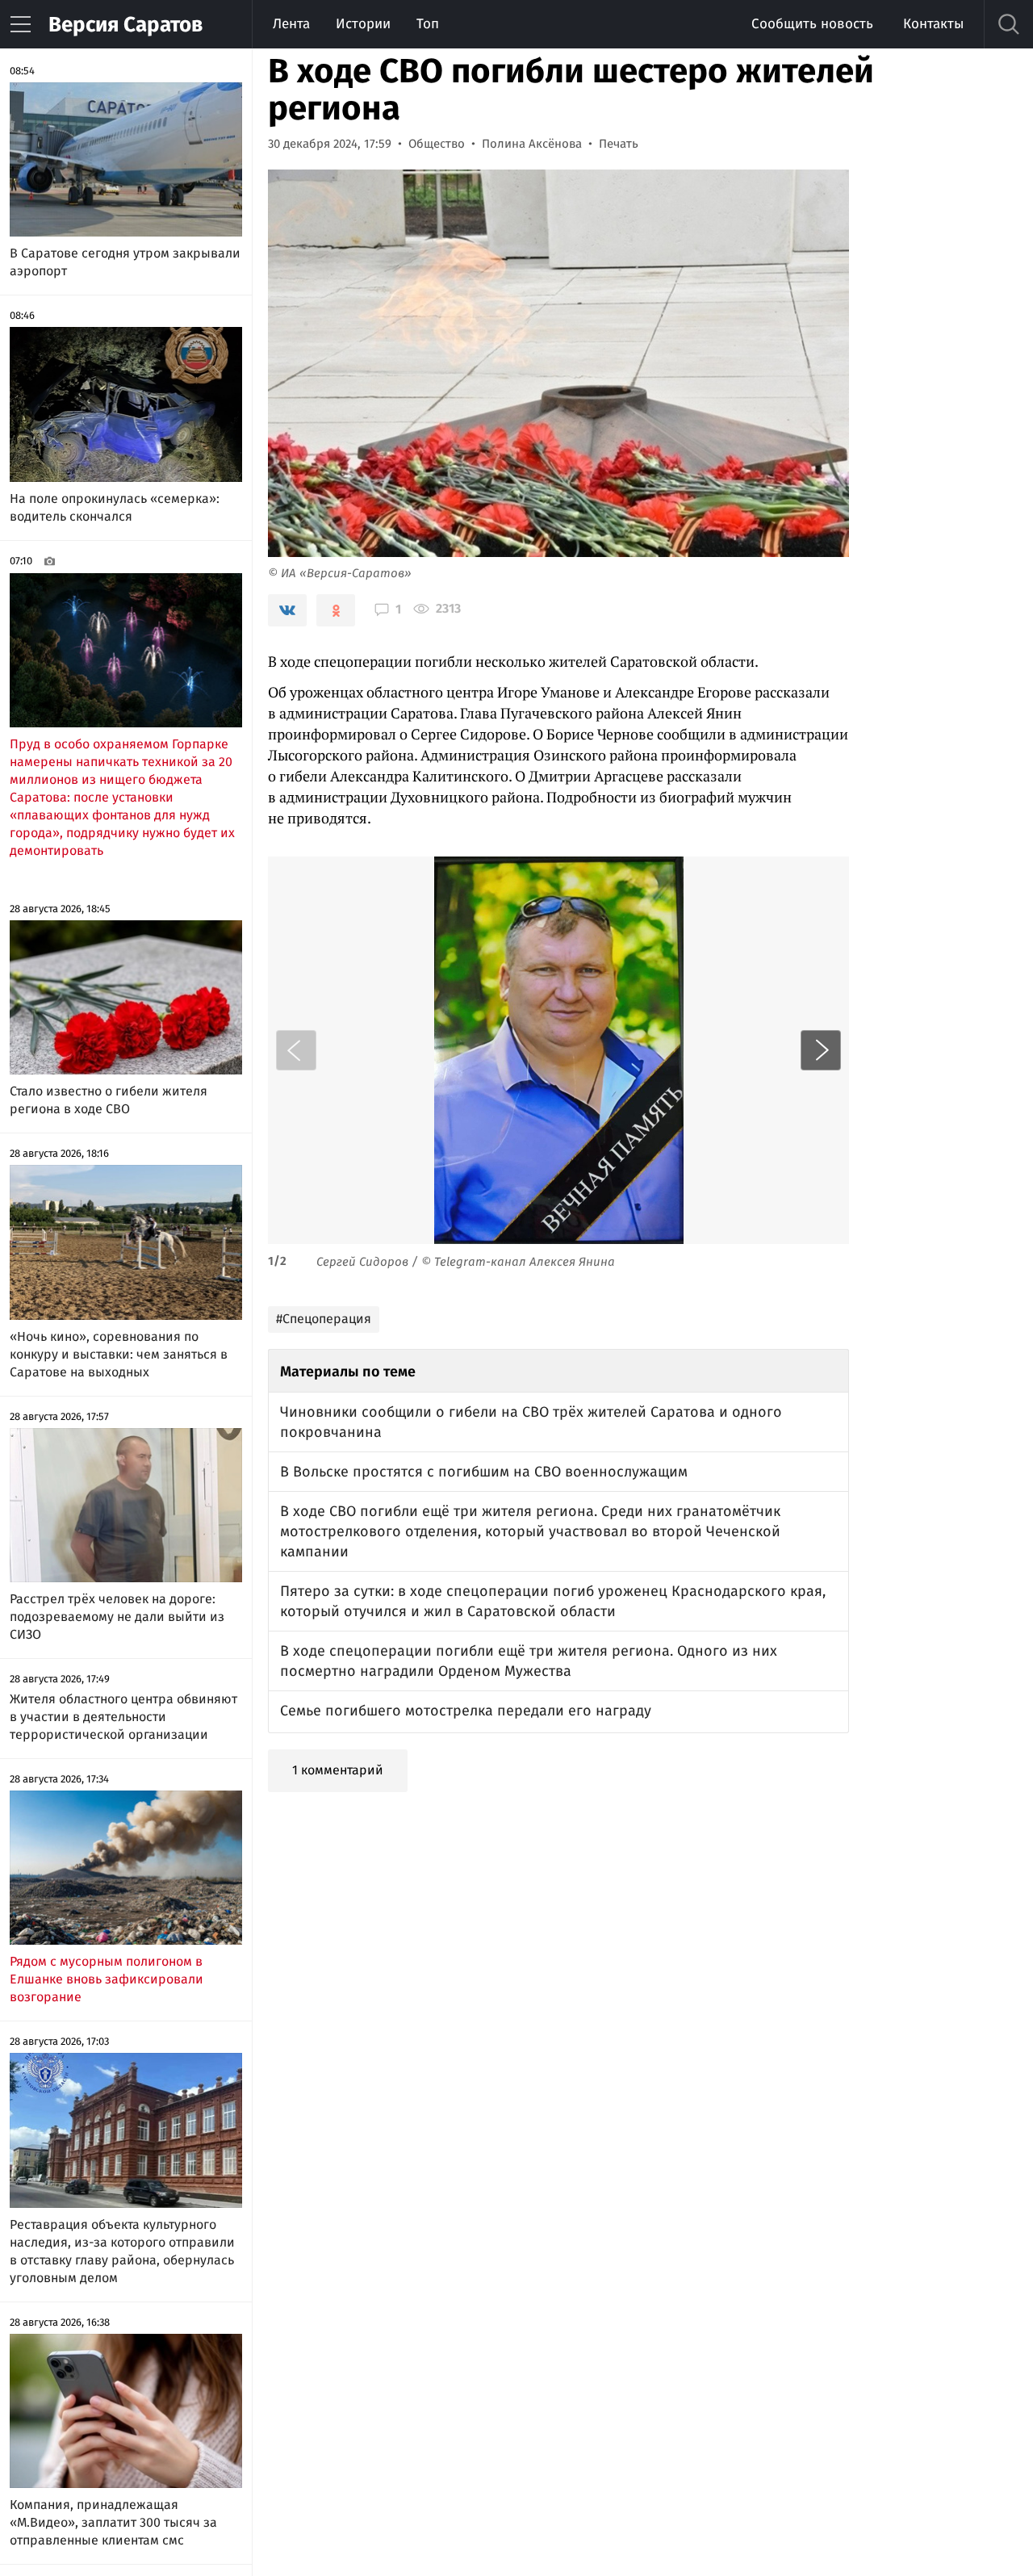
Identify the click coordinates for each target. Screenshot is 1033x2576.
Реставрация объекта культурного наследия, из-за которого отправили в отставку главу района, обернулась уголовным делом (122, 2251)
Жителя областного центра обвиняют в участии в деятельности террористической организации (123, 1717)
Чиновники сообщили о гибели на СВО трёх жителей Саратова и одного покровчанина (531, 1422)
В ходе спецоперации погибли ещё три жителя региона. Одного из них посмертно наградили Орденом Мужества (529, 1661)
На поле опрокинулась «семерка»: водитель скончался (115, 507)
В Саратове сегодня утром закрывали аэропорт (125, 262)
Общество (437, 144)
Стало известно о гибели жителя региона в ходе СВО (109, 1100)
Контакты (933, 24)
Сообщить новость (812, 24)
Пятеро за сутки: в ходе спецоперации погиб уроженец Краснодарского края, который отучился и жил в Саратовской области (553, 1601)
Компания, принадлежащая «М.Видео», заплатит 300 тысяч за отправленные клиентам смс (113, 2522)
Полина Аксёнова (532, 144)
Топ (428, 24)
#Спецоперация (324, 1319)
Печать (619, 144)
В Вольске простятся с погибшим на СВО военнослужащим (484, 1472)
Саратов (125, 25)
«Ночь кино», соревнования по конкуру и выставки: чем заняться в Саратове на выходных (119, 1354)
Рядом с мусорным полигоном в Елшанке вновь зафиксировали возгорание (107, 1979)
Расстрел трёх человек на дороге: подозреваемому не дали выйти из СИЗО (117, 1617)
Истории (363, 24)
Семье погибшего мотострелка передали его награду (466, 1711)
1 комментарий (338, 1770)
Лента (291, 24)
